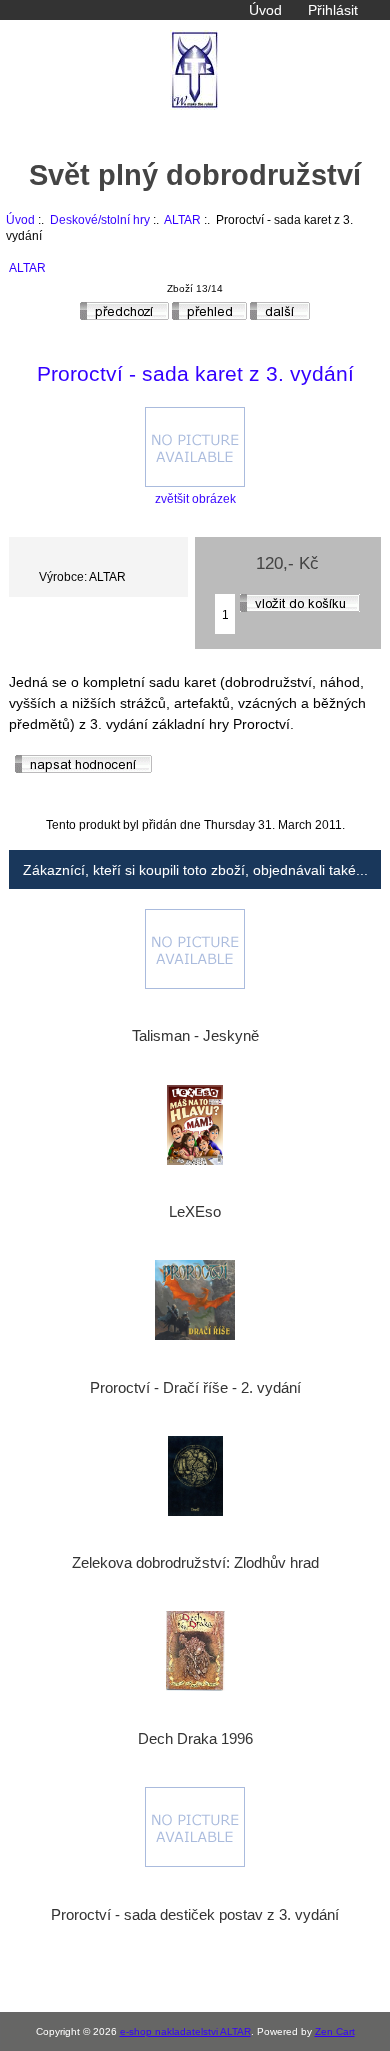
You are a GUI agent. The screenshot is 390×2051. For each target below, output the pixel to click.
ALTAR (182, 219)
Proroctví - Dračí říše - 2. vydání (195, 1388)
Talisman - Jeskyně (195, 1036)
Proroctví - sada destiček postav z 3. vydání (195, 1915)
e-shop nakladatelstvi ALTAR (185, 2031)
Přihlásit (333, 10)
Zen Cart (335, 2031)
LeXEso (195, 1212)
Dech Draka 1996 (195, 1739)
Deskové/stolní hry (100, 219)
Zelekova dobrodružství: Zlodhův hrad (195, 1563)
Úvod (265, 10)
